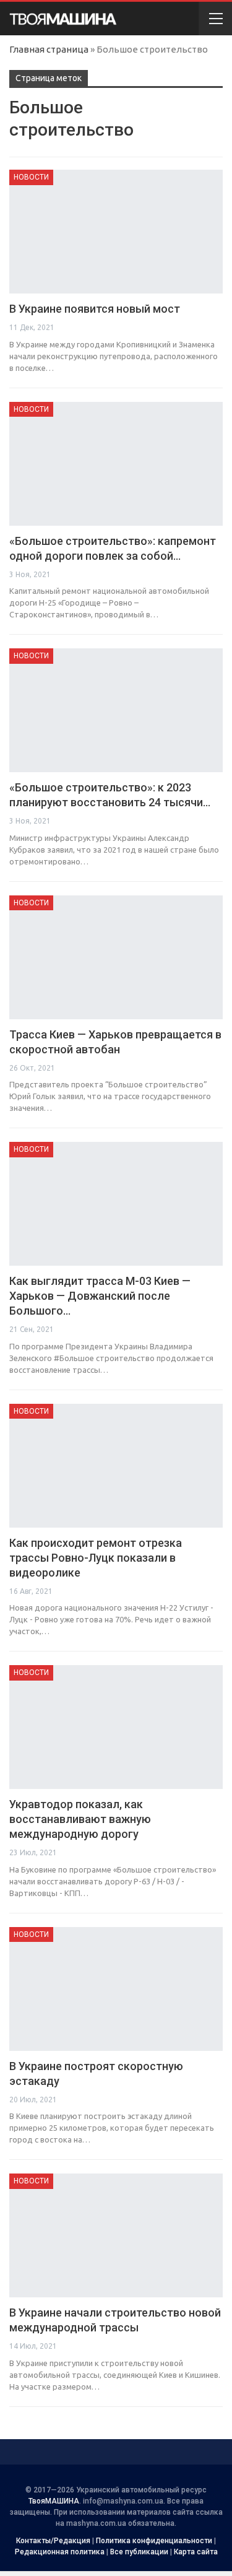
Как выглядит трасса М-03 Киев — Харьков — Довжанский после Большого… (100, 1296)
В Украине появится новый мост (95, 309)
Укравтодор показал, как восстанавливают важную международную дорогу (80, 1819)
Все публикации (139, 2552)
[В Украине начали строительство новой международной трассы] (116, 2235)
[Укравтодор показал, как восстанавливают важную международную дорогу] (116, 1727)
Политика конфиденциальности (154, 2541)
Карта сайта (196, 2552)
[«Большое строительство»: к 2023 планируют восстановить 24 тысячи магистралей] (116, 710)
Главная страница (49, 49)
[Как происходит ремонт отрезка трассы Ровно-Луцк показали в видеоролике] (116, 1466)
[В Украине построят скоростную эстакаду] (116, 1989)
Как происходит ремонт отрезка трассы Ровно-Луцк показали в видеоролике (96, 1558)
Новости (31, 177)
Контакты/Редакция (53, 2541)
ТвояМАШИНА (54, 2501)
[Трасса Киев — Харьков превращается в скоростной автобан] (116, 957)
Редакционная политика (60, 2552)
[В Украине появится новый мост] (116, 232)
